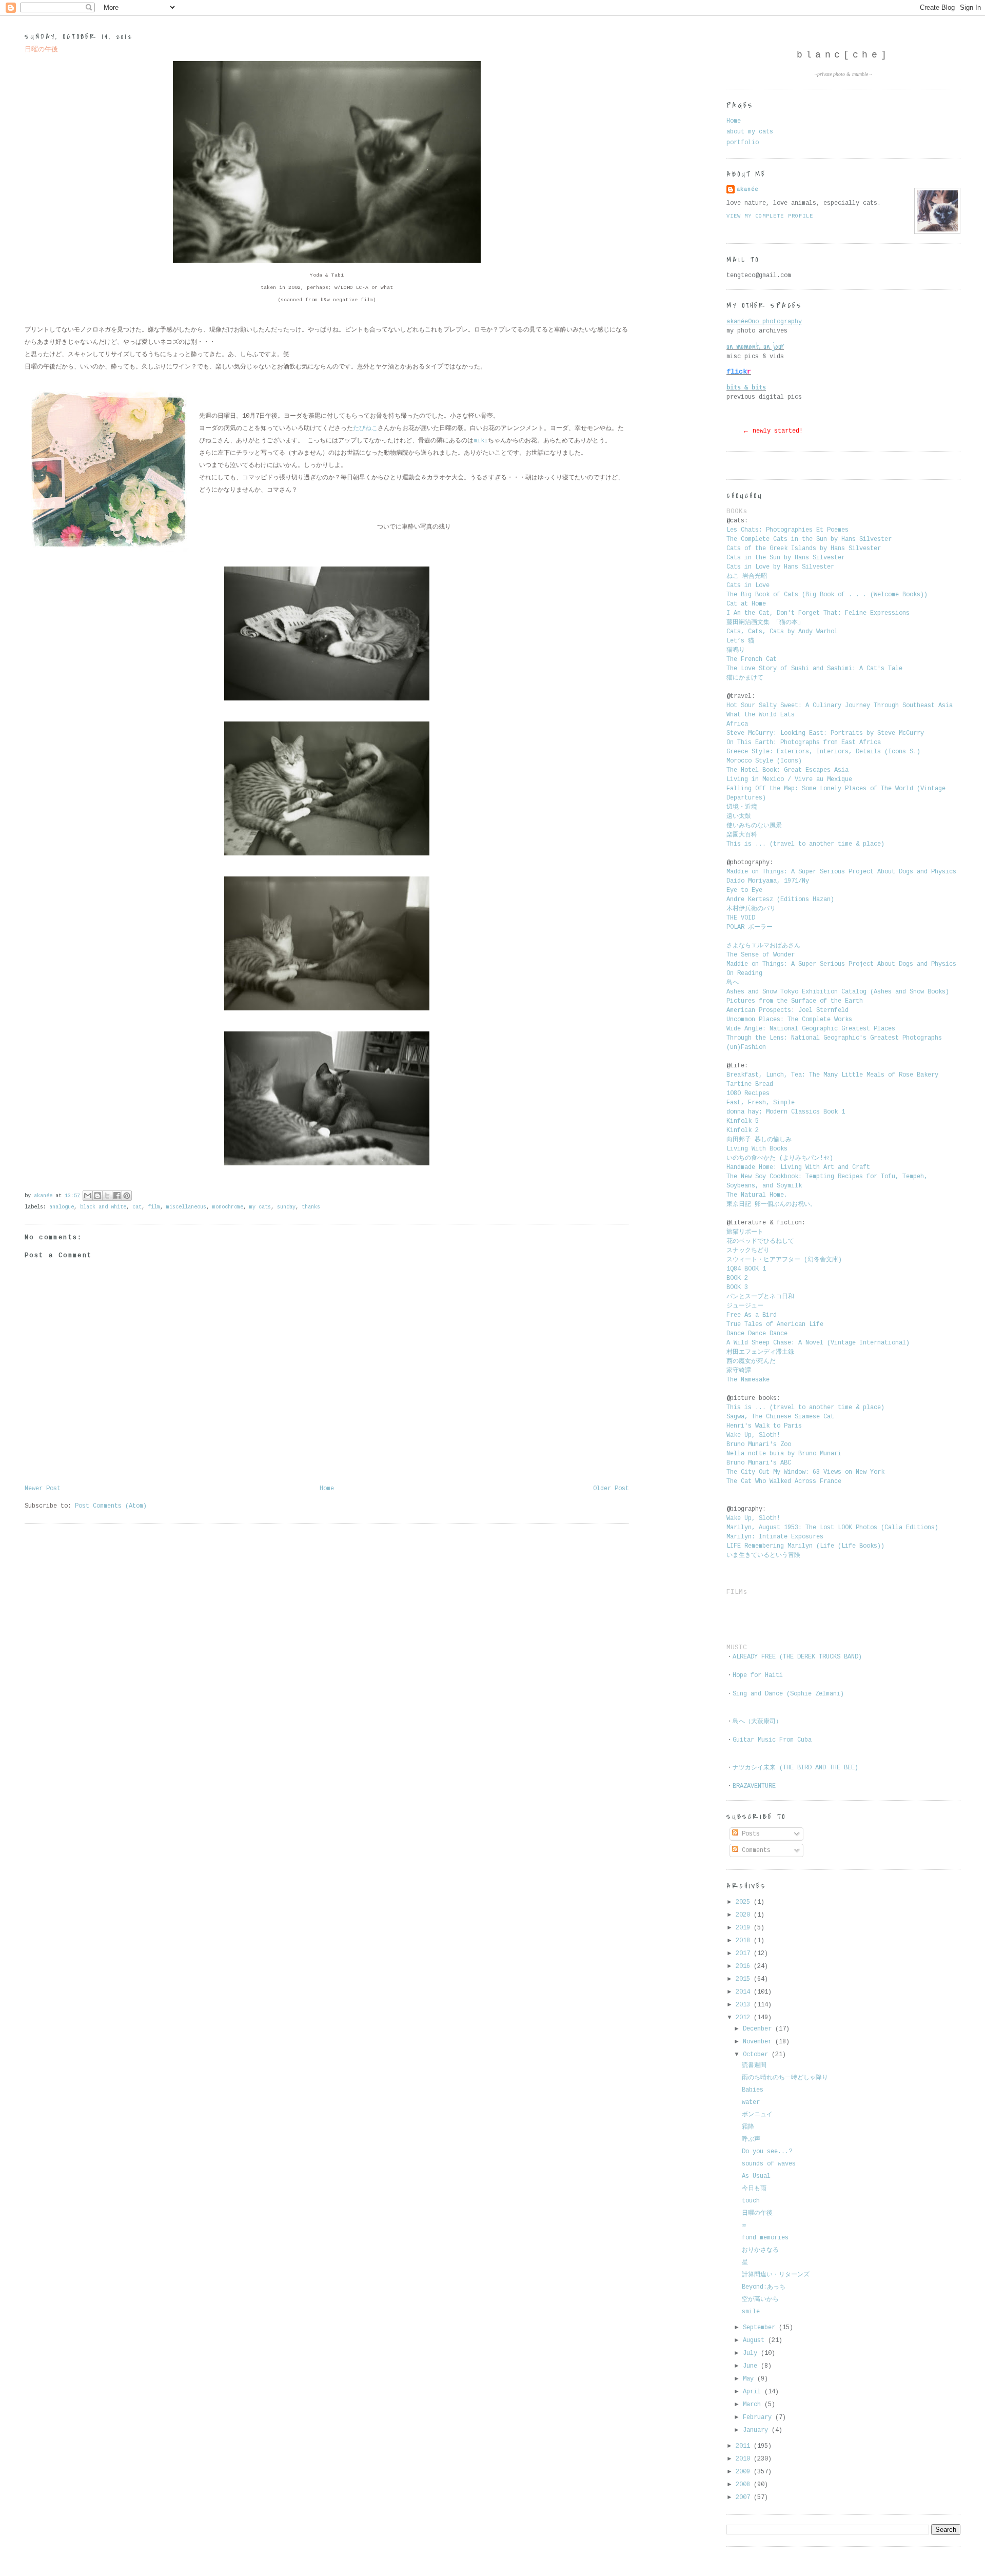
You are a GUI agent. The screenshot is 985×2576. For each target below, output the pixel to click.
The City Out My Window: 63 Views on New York (805, 1472)
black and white (103, 1207)
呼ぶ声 (751, 2139)
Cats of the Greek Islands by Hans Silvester (804, 549)
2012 (745, 2018)
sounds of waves (769, 2164)
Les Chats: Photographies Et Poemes (787, 530)
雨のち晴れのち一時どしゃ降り (785, 2078)
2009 (745, 2472)
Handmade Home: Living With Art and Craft (798, 1167)
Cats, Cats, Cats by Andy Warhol (782, 632)
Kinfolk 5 (743, 1121)
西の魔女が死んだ (751, 1361)
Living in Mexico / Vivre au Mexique (789, 779)
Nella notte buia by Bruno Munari (784, 1454)
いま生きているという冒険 (765, 1555)
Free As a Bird (752, 1315)
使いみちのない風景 (756, 826)
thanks (311, 1207)
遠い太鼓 (741, 816)
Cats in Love (748, 586)
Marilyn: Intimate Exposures (775, 1537)
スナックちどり (748, 1251)
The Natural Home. (757, 1195)
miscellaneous (186, 1207)
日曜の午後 (757, 2213)
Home (327, 1489)
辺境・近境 (742, 807)
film (154, 1207)
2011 (745, 2446)
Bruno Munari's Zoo (759, 1445)
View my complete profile (770, 216)
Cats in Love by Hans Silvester (780, 567)
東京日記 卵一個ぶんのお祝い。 (771, 1204)
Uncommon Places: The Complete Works (789, 1020)
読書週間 (754, 2065)
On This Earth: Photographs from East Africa (804, 743)
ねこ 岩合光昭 (747, 576)
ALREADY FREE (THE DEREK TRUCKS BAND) (797, 1657)
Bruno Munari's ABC (759, 1463)
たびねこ (365, 428)
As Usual (756, 2176)
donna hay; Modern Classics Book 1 (786, 1112)
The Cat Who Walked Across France (784, 1481)
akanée (747, 189)
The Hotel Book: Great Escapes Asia (787, 770)
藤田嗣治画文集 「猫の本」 (765, 622)
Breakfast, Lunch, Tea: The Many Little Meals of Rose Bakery (832, 1075)
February (759, 2417)
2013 (745, 2005)
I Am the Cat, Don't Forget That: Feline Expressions (818, 613)
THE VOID (741, 918)
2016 (745, 1966)
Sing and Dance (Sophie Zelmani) (788, 1694)
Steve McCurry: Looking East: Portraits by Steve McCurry (825, 733)
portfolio (743, 143)
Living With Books (757, 1149)
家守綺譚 (741, 1371)
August (755, 2340)
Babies (753, 2090)
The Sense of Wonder (761, 955)
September (761, 2328)
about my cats (750, 132)
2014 (745, 1992)
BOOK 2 (737, 1278)
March (754, 2405)
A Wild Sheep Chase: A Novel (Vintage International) (818, 1343)
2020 (745, 1915)
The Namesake (748, 1380)
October (757, 2055)
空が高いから (760, 2299)
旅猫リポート (745, 1232)
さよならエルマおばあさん (763, 946)
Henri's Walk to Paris (764, 1426)
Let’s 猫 (740, 641)
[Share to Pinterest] (127, 1196)
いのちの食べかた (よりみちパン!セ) (780, 1158)
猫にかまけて (745, 678)
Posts (749, 1834)
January (757, 2430)
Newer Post (43, 1489)
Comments (754, 1850)
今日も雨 (754, 2189)
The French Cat (752, 659)
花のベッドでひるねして (760, 1241)
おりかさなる (760, 2250)
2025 (745, 1902)
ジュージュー (745, 1306)
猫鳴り (737, 650)
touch (751, 2201)
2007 (745, 2497)
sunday (286, 1207)
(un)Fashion (746, 1047)
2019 (745, 1928)
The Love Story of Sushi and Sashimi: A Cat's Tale (814, 669)
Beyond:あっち (764, 2287)
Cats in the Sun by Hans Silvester (786, 558)
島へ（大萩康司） (757, 1722)
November (759, 2042)
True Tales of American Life (775, 1324)
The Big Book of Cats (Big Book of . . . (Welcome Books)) (827, 595)
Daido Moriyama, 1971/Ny (768, 881)
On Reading (744, 973)
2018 (745, 1941)
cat (137, 1207)
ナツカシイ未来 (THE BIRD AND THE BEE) (795, 1768)
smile (751, 2312)
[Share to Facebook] (117, 1196)
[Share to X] (107, 1196)
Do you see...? (767, 2152)
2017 (745, 1954)
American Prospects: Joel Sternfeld (787, 1010)
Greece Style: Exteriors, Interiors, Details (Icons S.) (823, 752)
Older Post (611, 1489)
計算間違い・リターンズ (776, 2275)
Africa (737, 724)
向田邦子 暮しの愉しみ (759, 1140)
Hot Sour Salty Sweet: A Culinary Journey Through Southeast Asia (840, 706)
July (752, 2353)
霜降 (748, 2127)
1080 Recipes (748, 1094)
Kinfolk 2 (743, 1130)
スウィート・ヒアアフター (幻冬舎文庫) (784, 1260)
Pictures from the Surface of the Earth (795, 1001)
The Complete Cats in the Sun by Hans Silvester (809, 539)
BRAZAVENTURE (754, 1786)
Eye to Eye (744, 890)
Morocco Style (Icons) (764, 761)
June (752, 2366)
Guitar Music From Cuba (772, 1740)
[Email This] (88, 1196)
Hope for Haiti (758, 1675)
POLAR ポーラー (750, 927)
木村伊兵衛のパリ (751, 909)
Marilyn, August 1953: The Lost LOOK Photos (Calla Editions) (832, 1528)
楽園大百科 (742, 835)
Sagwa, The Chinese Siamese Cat (780, 1417)
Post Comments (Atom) (111, 1506)
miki (481, 441)
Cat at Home (746, 604)
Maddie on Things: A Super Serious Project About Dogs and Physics (841, 872)
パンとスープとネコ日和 (760, 1297)
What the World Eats (761, 715)
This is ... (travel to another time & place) (805, 844)
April (754, 2392)
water (751, 2102)
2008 (745, 2485)
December (759, 2029)
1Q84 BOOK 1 (746, 1269)
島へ (733, 983)
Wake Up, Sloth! (753, 1435)
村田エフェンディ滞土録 (762, 1352)
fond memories (765, 2238)
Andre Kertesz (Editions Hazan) (780, 900)
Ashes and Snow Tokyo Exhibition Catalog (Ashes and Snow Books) (838, 992)
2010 (745, 2459)
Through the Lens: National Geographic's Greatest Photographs (834, 1038)
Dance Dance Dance (757, 1334)
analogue (62, 1207)
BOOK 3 (737, 1287)
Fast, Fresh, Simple (761, 1103)
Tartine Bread (750, 1084)
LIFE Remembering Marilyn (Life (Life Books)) (805, 1546)
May (750, 2379)
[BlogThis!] (97, 1196)
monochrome (228, 1207)
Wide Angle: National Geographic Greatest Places (811, 1029)
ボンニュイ (757, 2115)
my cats (260, 1207)
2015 (745, 1979)
